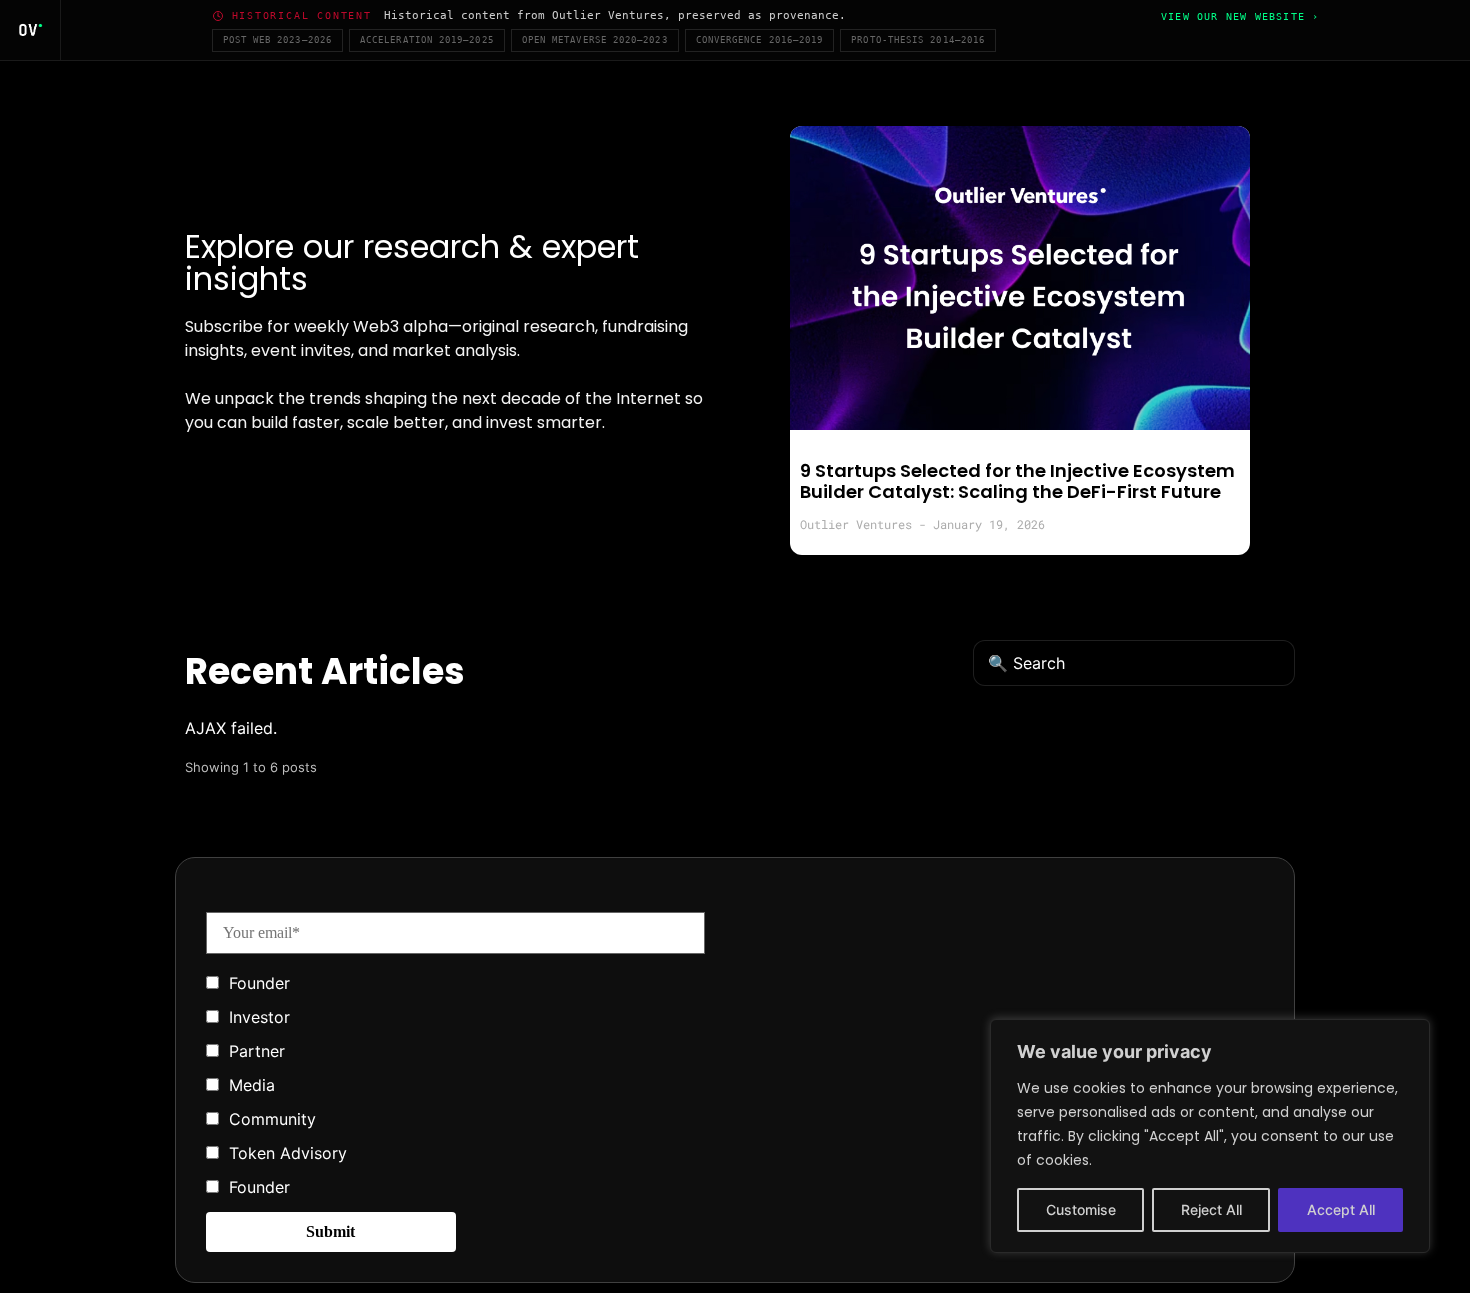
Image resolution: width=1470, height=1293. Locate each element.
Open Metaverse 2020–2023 (595, 40)
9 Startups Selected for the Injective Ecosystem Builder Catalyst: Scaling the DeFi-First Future (1017, 481)
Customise (1081, 1209)
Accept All (1341, 1209)
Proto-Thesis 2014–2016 (918, 40)
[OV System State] (30, 30)
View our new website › (1240, 16)
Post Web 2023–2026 (277, 40)
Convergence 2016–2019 (760, 40)
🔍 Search (1026, 663)
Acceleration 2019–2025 (427, 40)
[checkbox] (455, 1083)
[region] (1210, 1136)
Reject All (1211, 1209)
